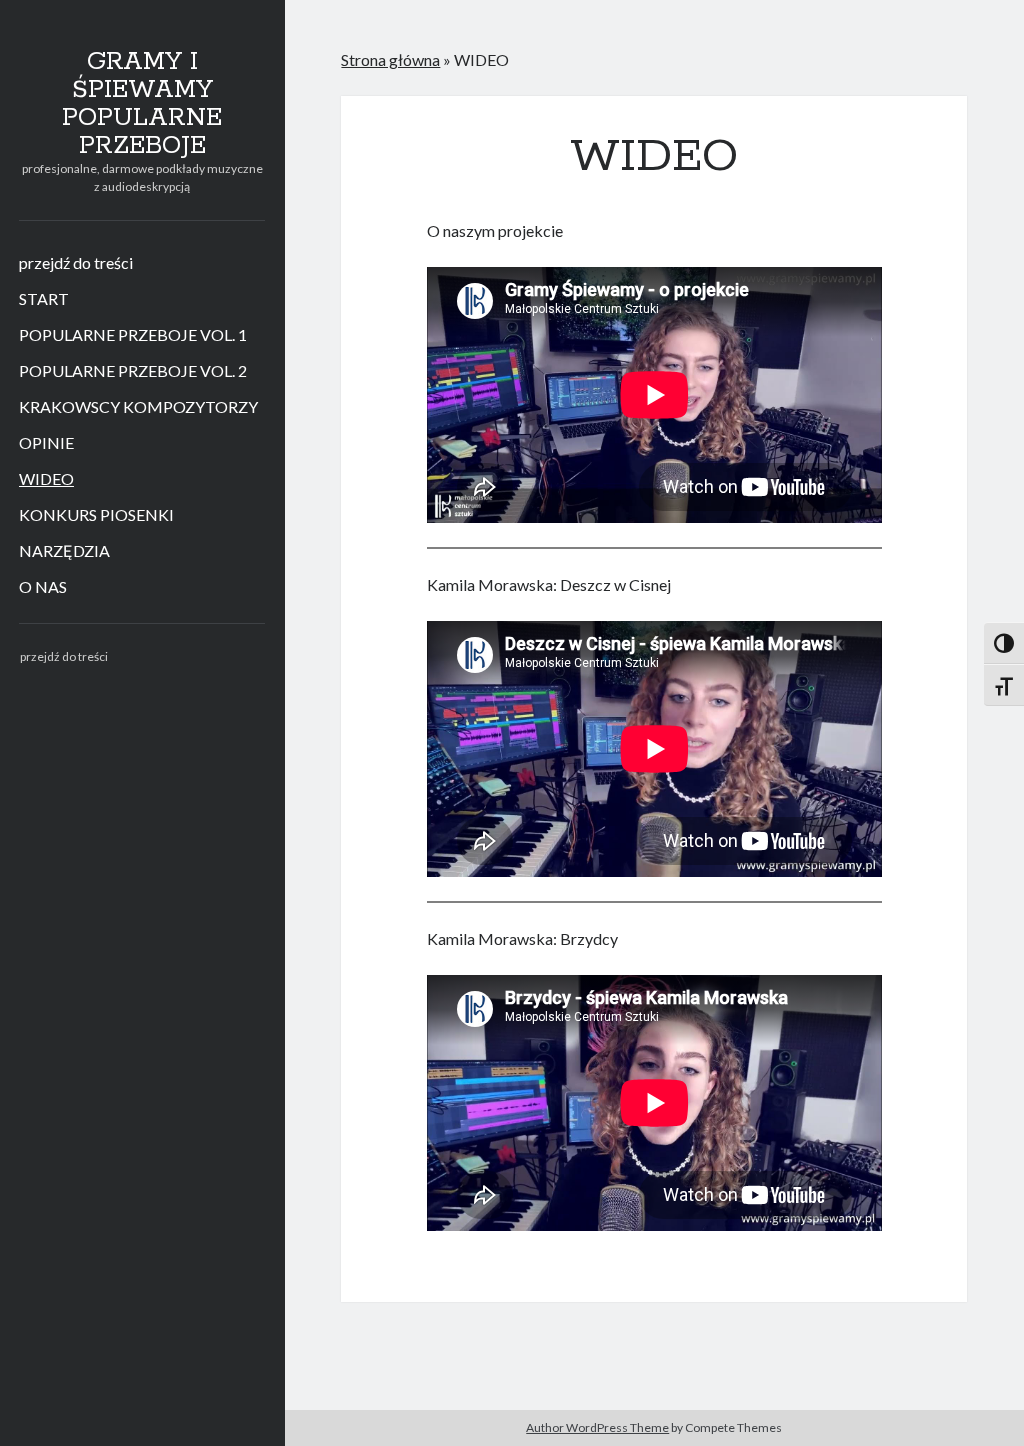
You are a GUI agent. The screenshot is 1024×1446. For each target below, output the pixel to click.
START (44, 298)
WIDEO (46, 478)
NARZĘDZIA (64, 550)
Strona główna (390, 59)
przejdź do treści (76, 262)
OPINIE (46, 442)
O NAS (43, 586)
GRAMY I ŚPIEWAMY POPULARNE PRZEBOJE (142, 104)
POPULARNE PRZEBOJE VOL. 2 (133, 370)
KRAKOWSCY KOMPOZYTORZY (138, 406)
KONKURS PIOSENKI (96, 514)
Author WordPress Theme (597, 1427)
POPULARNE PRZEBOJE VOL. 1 (133, 334)
